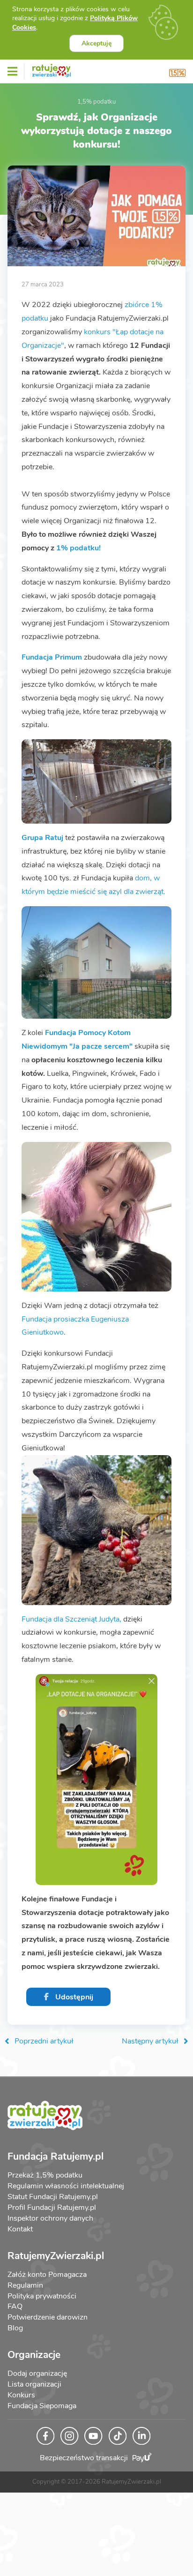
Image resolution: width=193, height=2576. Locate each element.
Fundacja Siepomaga (42, 2406)
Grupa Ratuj (42, 838)
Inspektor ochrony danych (50, 2218)
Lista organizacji (34, 2384)
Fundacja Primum (52, 657)
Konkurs (21, 2395)
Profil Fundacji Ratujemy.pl (52, 2208)
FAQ (15, 2306)
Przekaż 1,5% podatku (45, 2175)
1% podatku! (78, 548)
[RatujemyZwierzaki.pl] (52, 69)
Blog (15, 2328)
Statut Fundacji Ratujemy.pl (53, 2197)
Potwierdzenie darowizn (48, 2317)
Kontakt (20, 2229)
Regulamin (25, 2285)
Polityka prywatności (42, 2296)
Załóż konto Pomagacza (47, 2275)
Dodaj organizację (37, 2373)
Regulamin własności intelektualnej (66, 2186)
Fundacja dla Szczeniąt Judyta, (71, 1619)
